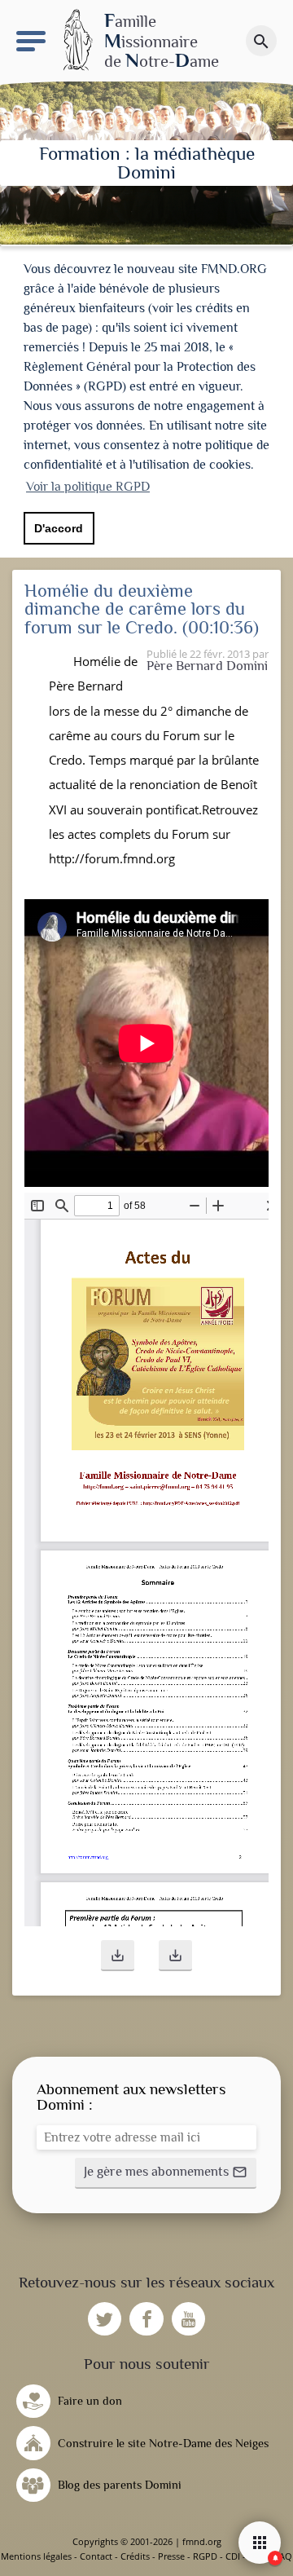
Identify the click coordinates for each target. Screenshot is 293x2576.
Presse (171, 2556)
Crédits (135, 2556)
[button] (118, 1956)
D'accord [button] (59, 528)
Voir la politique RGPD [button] (88, 487)
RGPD (205, 2556)
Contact (96, 2556)
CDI (233, 2556)
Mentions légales (36, 2556)
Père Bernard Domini (207, 666)
